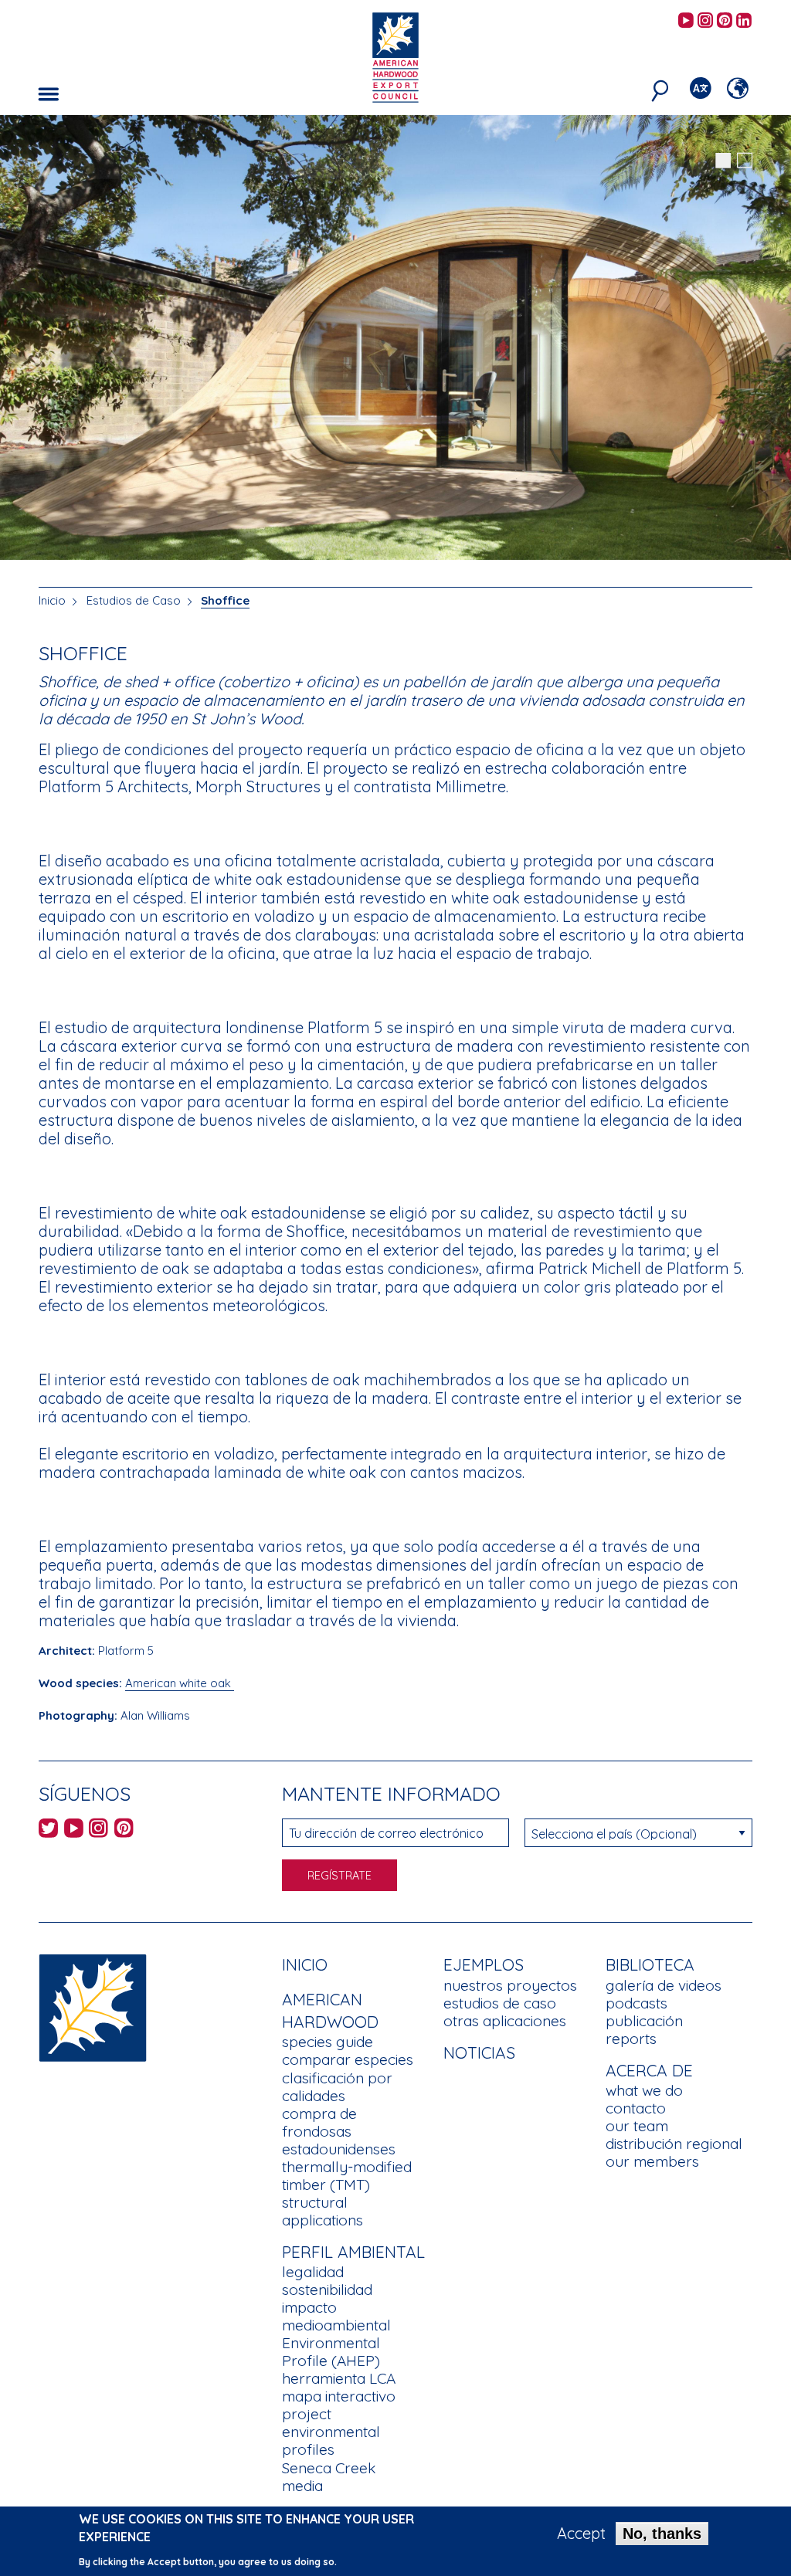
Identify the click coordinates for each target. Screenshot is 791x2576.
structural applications (323, 2211)
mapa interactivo (339, 2396)
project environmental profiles (331, 2432)
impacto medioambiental (336, 2316)
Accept (581, 2534)
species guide (328, 2042)
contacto (636, 2108)
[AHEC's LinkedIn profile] (744, 21)
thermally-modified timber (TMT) (347, 2176)
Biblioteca (650, 1964)
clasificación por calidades (337, 2087)
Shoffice (225, 600)
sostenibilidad (327, 2290)
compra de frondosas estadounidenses (339, 2131)
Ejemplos (484, 1964)
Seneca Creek (329, 2468)
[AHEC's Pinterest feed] (725, 21)
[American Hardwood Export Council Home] (395, 56)
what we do (644, 2090)
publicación (644, 2021)
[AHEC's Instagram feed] (705, 21)
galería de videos (664, 1985)
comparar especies (348, 2059)
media (302, 2486)
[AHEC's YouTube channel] (686, 21)
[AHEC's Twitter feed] (48, 1830)
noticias (479, 2052)
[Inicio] (93, 2007)
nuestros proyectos (510, 1985)
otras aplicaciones (505, 2021)
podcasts (637, 2003)
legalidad (313, 2272)
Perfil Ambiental (353, 2252)
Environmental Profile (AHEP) (331, 2352)
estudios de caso (500, 2003)
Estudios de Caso (134, 600)
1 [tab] (723, 161)
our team (637, 2126)
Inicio (52, 600)
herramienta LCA (339, 2378)
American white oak (180, 1683)
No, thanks (662, 2534)
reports (631, 2039)
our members (652, 2161)
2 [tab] (745, 161)
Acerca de (649, 2070)
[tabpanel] (395, 339)
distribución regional (674, 2144)
